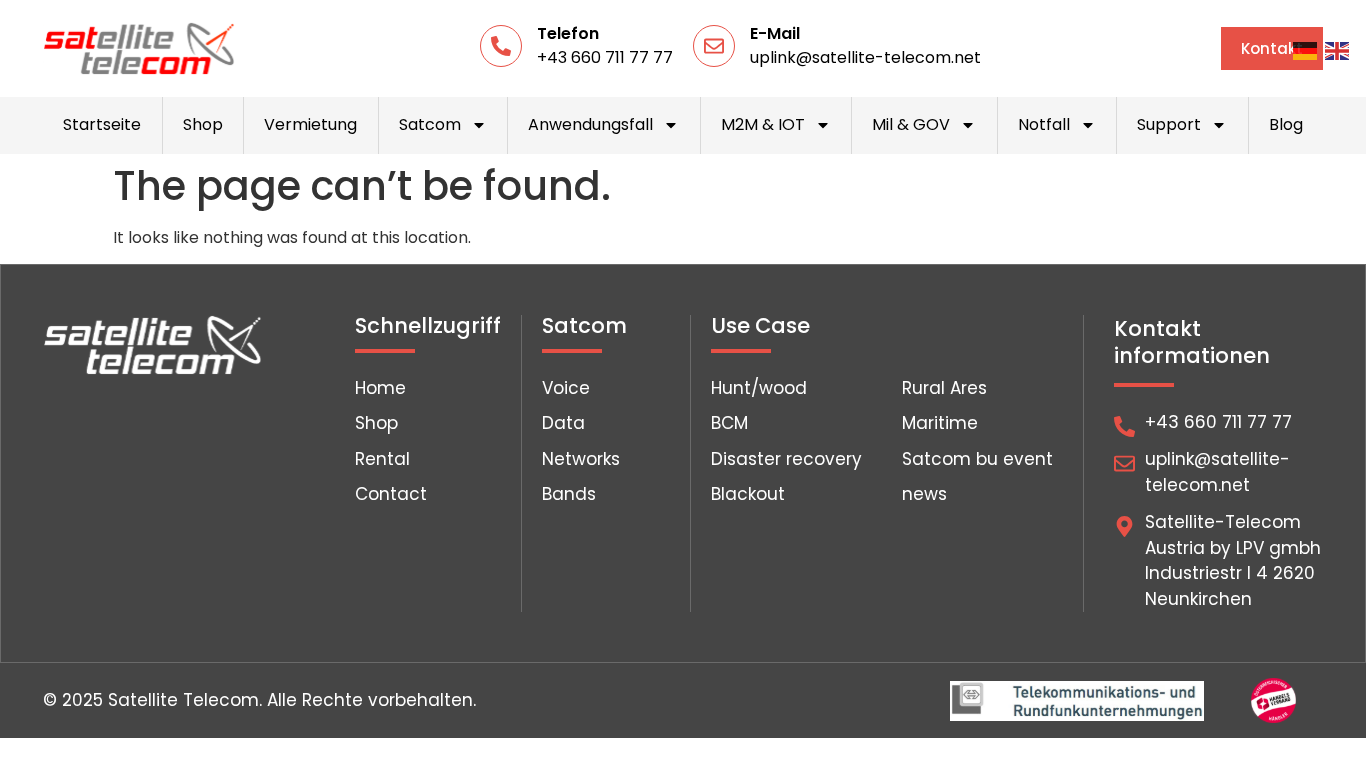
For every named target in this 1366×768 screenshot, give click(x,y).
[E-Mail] (714, 46)
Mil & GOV (911, 124)
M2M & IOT (763, 124)
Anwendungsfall (590, 124)
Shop (203, 124)
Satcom (430, 124)
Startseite (102, 124)
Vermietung (310, 124)
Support (1169, 124)
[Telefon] (501, 46)
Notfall (1044, 124)
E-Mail (775, 33)
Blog (1286, 124)
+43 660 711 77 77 (605, 57)
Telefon (568, 33)
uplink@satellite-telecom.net (865, 57)
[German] (1306, 50)
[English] (1338, 50)
